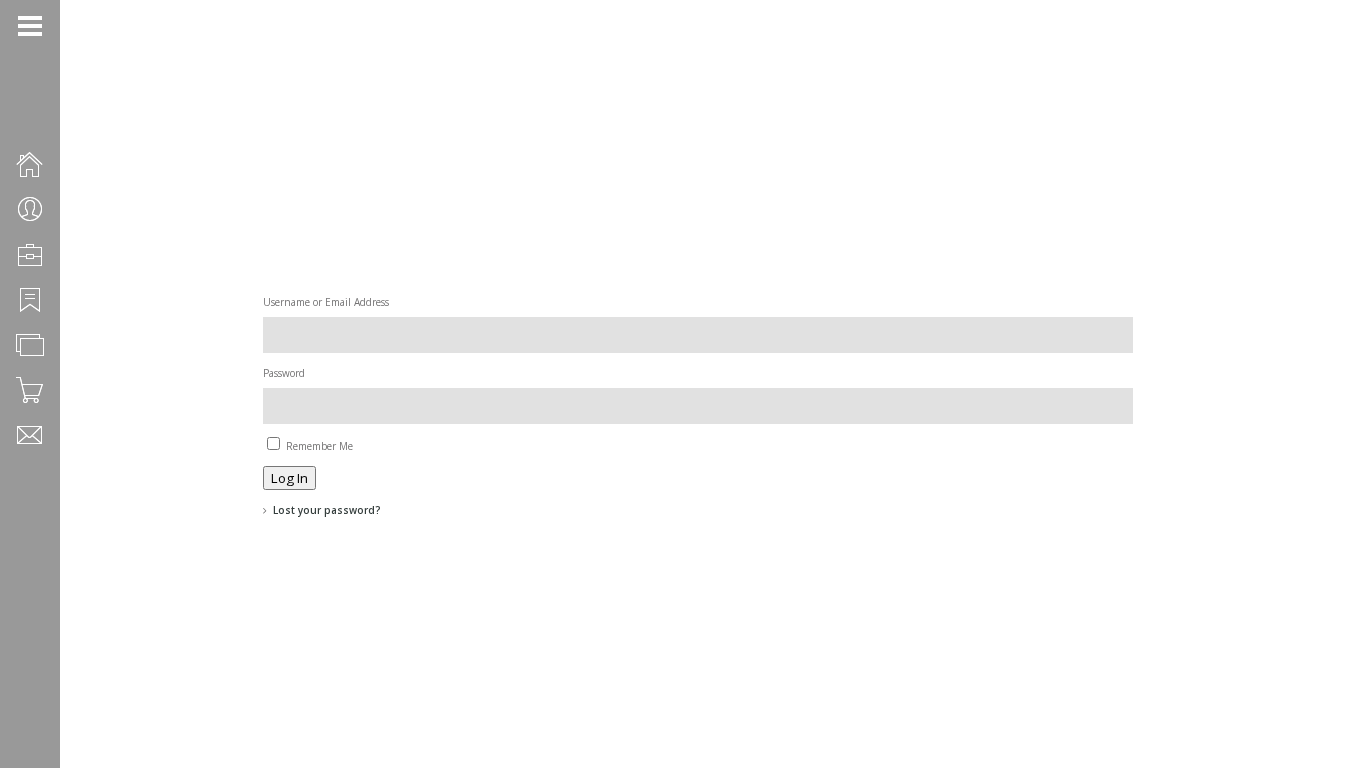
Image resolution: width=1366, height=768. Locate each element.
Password (284, 373)
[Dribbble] (25, 721)
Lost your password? (327, 510)
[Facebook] (25, 698)
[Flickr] (51, 698)
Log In (289, 478)
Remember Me (319, 446)
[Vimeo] (51, 721)
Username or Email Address (326, 302)
